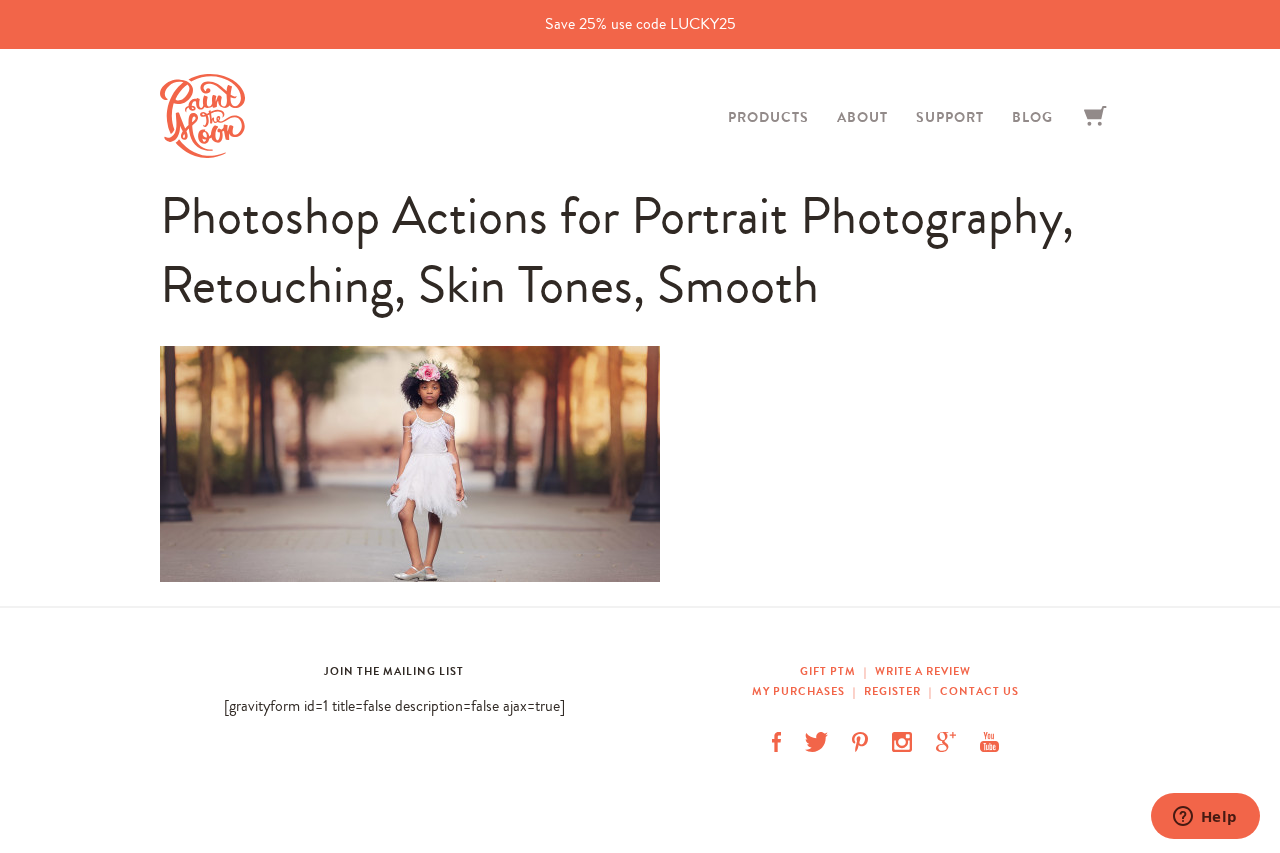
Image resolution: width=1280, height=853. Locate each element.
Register (892, 691)
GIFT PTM (829, 671)
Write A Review (923, 671)
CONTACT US (979, 691)
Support (950, 117)
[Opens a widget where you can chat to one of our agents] (1205, 818)
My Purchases (800, 691)
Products (768, 117)
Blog (1032, 117)
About (862, 117)
